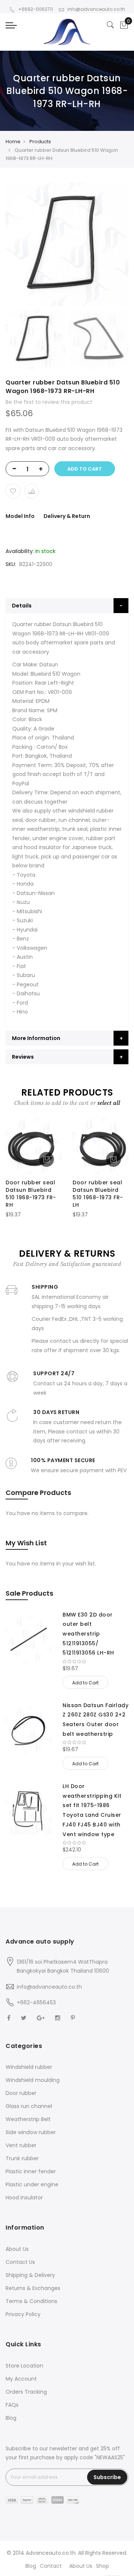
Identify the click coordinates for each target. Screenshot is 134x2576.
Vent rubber (21, 2145)
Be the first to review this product (49, 402)
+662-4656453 (36, 2002)
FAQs (12, 2405)
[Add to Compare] (32, 491)
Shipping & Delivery (30, 2275)
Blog (11, 2418)
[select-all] (109, 1103)
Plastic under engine (32, 2184)
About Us (17, 2249)
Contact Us (20, 2262)
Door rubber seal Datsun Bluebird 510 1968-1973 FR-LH (98, 1193)
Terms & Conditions (31, 2301)
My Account (21, 2379)
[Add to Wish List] (13, 491)
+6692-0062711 (36, 9)
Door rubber (21, 2093)
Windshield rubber (29, 2067)
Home (13, 142)
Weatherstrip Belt (28, 2119)
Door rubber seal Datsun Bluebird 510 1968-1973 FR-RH (31, 1193)
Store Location (24, 2366)
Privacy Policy (23, 2314)
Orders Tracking (26, 2392)
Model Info (20, 516)
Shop (103, 2566)
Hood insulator (24, 2198)
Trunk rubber (22, 2158)
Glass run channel (29, 2106)
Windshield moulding (33, 2080)
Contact (51, 2566)
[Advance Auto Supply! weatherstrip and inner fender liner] (67, 32)
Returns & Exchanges (33, 2288)
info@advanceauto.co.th (96, 9)
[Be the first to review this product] (95, 1662)
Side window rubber (31, 2132)
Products (40, 142)
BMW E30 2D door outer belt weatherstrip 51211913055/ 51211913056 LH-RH (88, 1634)
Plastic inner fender (31, 2171)
